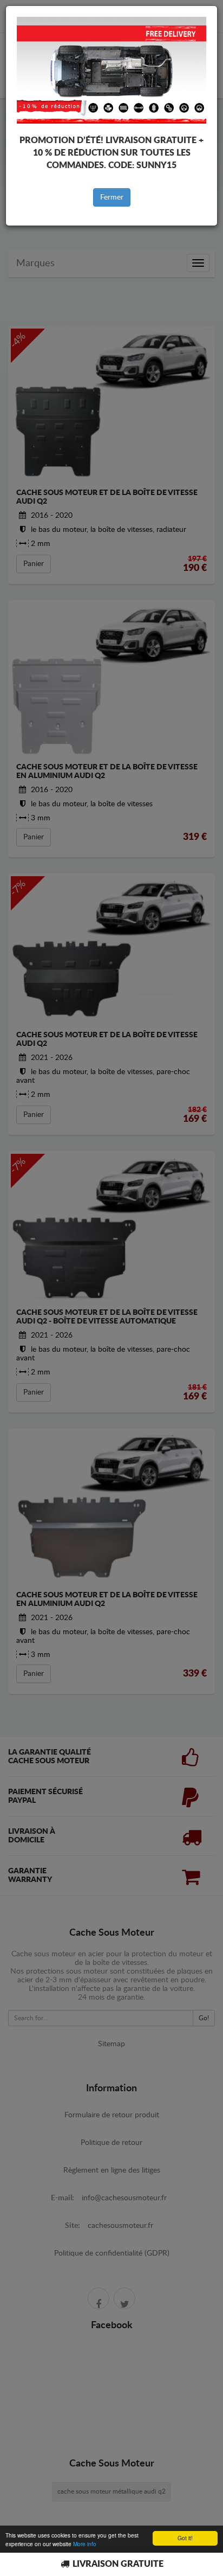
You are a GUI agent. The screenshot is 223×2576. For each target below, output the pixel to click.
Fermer (112, 197)
